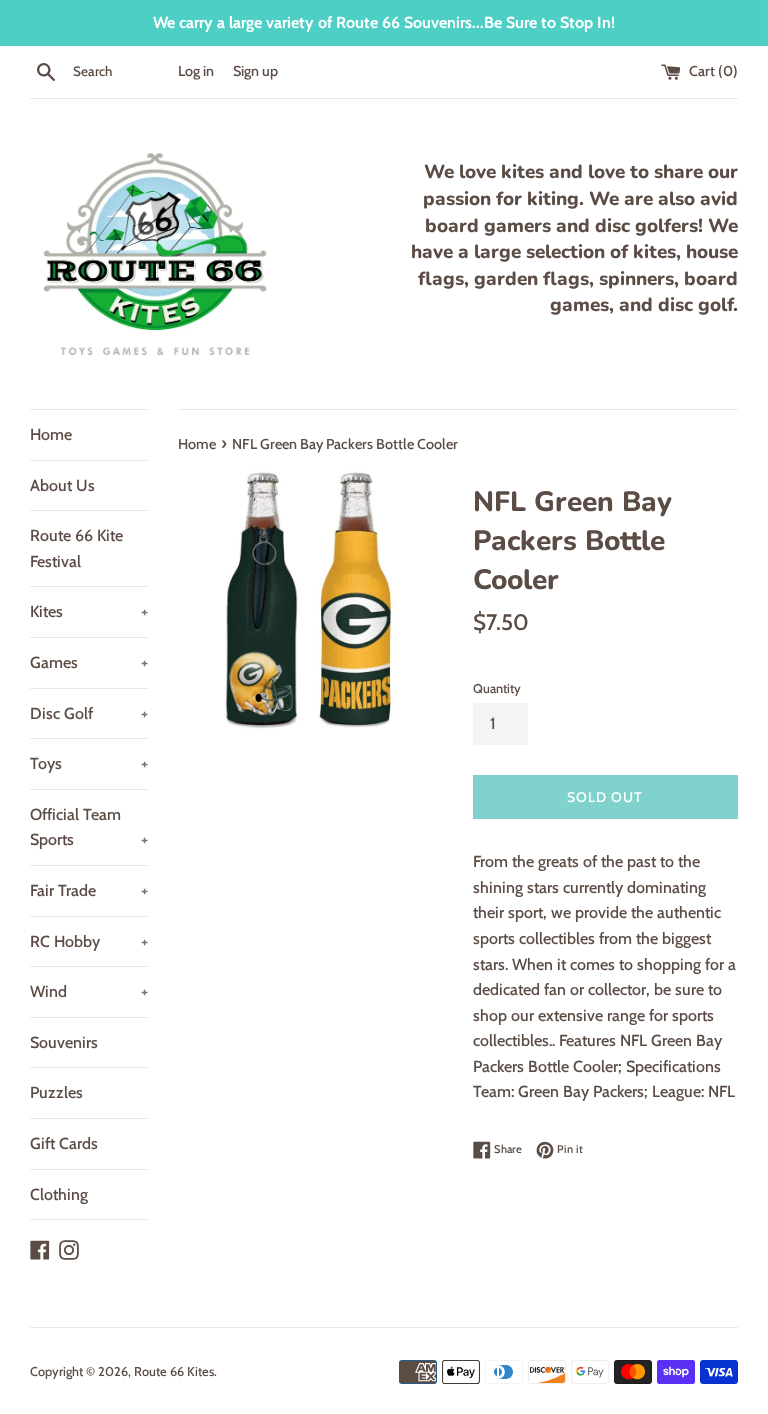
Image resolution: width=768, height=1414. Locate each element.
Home (51, 434)
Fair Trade (89, 890)
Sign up (255, 71)
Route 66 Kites (174, 1371)
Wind (89, 991)
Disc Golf (89, 713)
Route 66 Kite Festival (76, 548)
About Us (62, 485)
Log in (196, 71)
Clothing (59, 1194)
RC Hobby (89, 941)
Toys (89, 763)
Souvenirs (64, 1042)
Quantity (497, 688)
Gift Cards (64, 1143)
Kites (89, 611)
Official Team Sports (89, 827)
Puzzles (56, 1092)
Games (89, 662)
